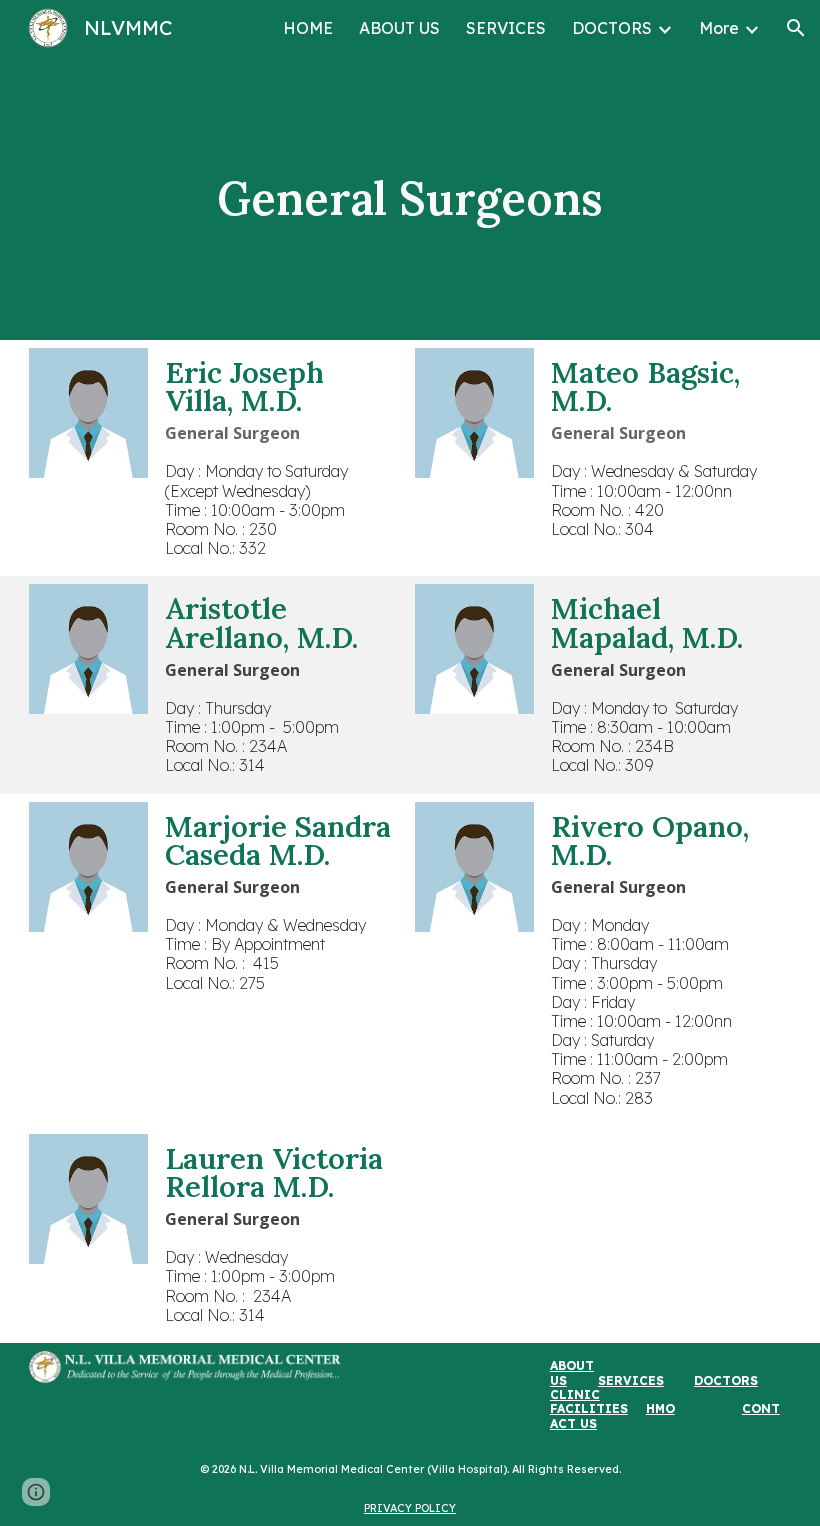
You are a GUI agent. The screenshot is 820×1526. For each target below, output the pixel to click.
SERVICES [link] (506, 28)
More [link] (719, 28)
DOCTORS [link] (612, 28)
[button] (796, 28)
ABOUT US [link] (399, 28)
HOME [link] (308, 28)
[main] (409, 198)
